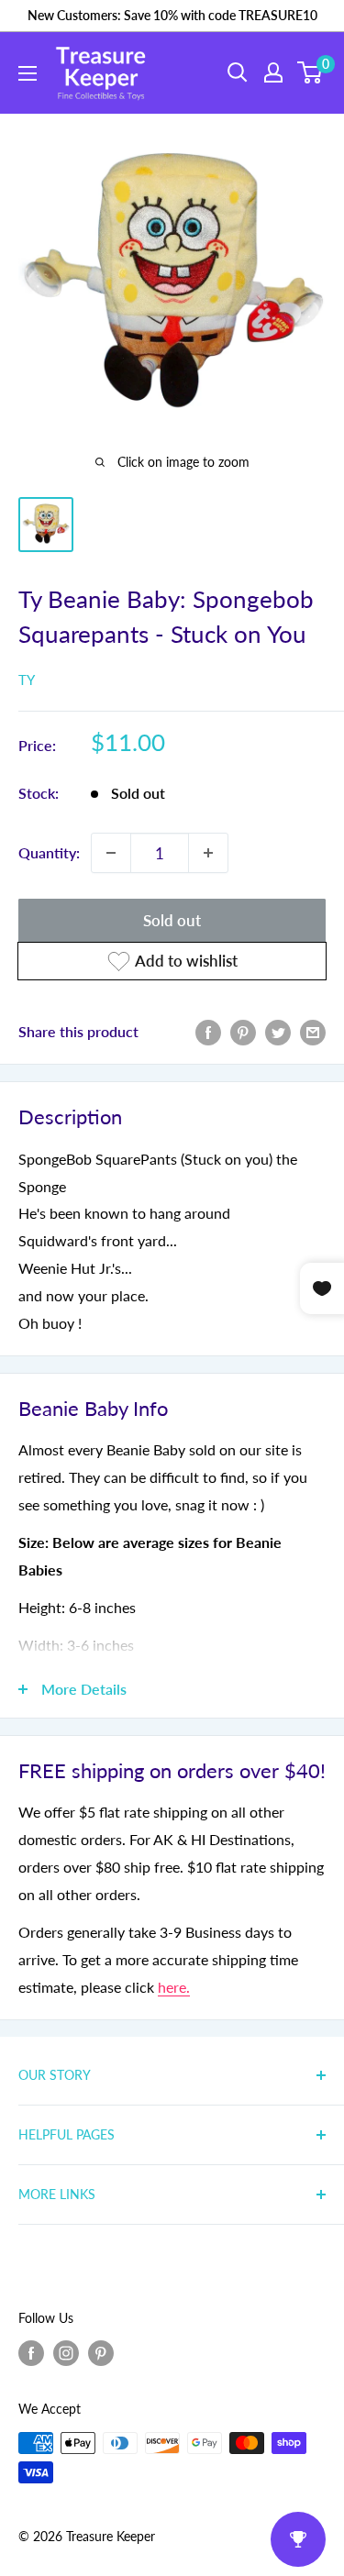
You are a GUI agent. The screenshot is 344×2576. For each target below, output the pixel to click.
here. (174, 1987)
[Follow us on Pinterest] (101, 2353)
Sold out (172, 920)
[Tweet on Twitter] (278, 1031)
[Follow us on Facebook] (31, 2353)
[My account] (273, 72)
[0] (311, 72)
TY (27, 680)
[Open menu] (28, 73)
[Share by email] (313, 1031)
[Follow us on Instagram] (66, 2353)
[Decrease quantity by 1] (111, 853)
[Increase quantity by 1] (208, 853)
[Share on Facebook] (208, 1031)
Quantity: (49, 852)
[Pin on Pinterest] (243, 1031)
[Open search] (238, 72)
